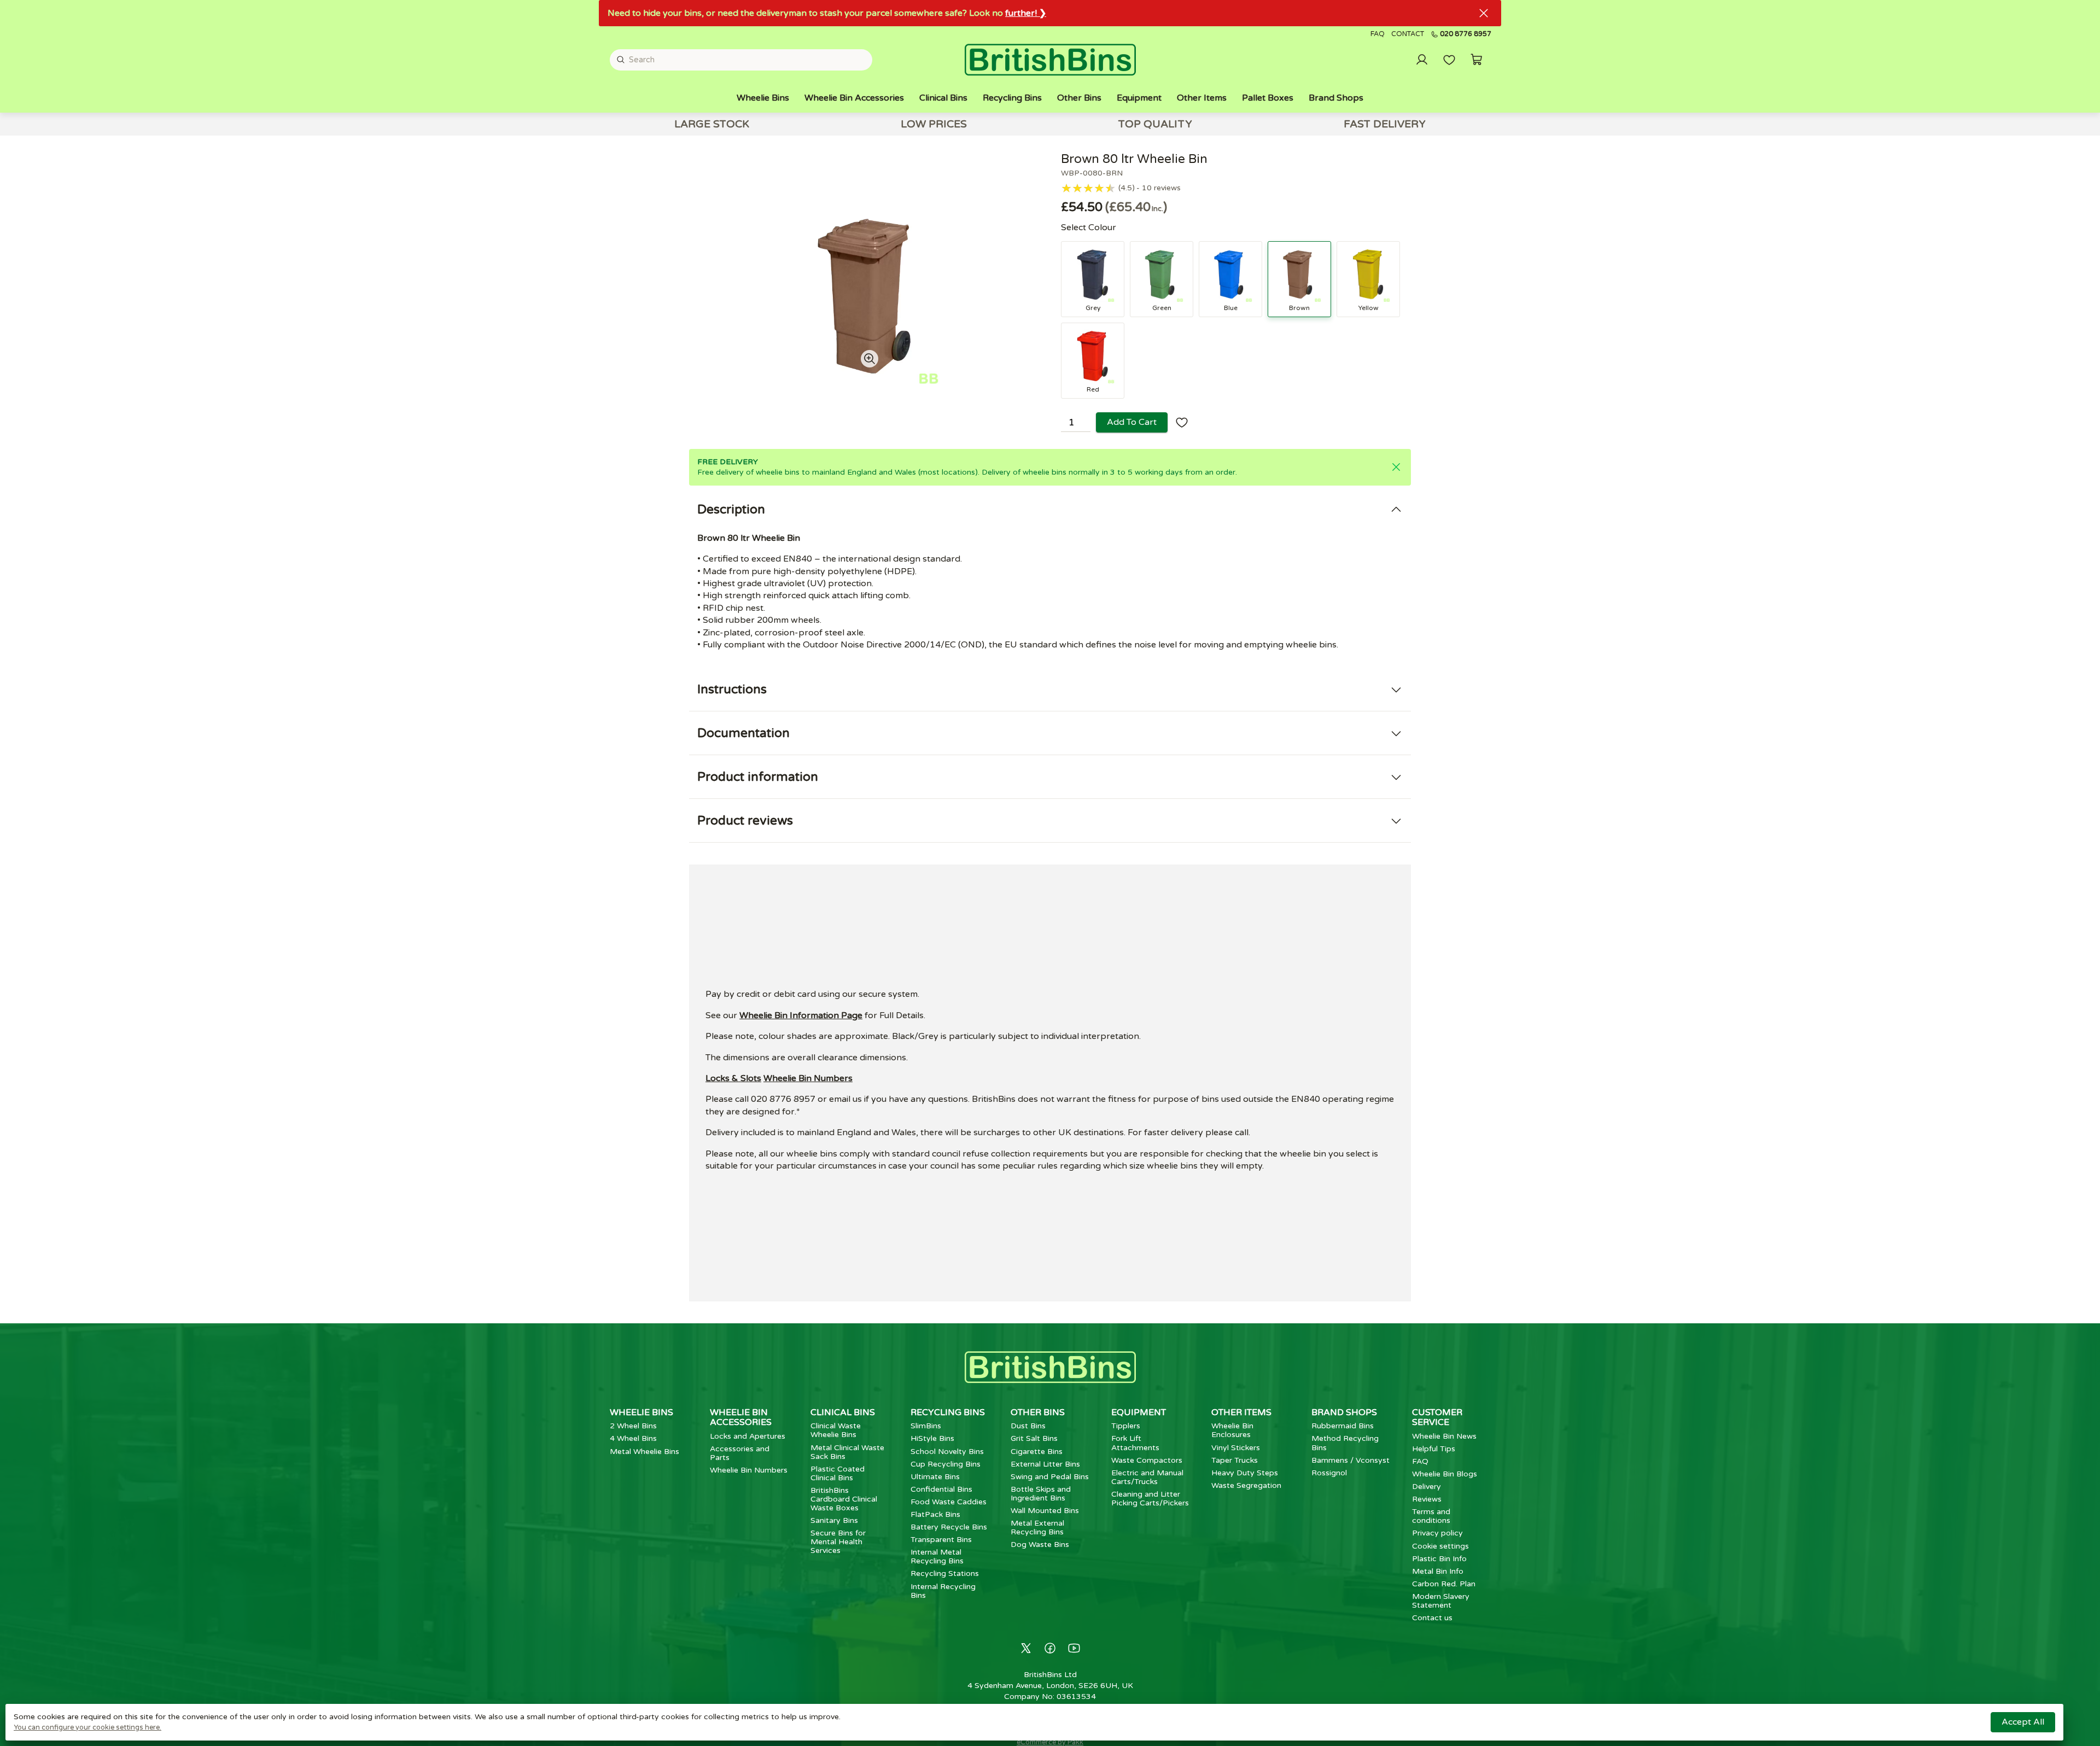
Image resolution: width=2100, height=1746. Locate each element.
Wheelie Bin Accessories (854, 98)
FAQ (1378, 34)
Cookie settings (1440, 1546)
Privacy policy (1437, 1533)
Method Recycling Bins (1345, 1443)
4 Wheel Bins (633, 1438)
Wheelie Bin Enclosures (1232, 1430)
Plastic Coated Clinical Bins (838, 1473)
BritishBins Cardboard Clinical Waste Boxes (844, 1499)
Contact (1408, 34)
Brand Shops (1336, 98)
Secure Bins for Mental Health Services (838, 1542)
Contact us (1432, 1618)
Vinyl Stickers (1236, 1448)
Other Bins (1079, 98)
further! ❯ (1026, 13)
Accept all (2023, 1722)
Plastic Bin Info (1439, 1559)
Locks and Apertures (748, 1436)
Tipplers (1126, 1426)
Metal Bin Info (1438, 1571)
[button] (1477, 60)
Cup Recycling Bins (946, 1464)
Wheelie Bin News (1444, 1436)
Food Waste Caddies (949, 1502)
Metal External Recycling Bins (1037, 1528)
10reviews (1161, 188)
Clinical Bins (943, 98)
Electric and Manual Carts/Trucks (1147, 1477)
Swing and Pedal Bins (1050, 1477)
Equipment (1139, 98)
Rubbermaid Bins (1343, 1426)
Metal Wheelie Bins (644, 1452)
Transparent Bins (941, 1540)
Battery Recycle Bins (949, 1527)
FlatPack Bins (935, 1514)
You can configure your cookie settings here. (87, 1727)
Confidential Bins (941, 1489)
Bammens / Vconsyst (1351, 1460)
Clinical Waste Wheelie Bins (836, 1430)
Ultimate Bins (935, 1477)
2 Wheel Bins (633, 1426)
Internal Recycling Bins (943, 1591)
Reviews (1427, 1499)
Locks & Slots (733, 1078)
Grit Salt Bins (1034, 1438)
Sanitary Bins (834, 1520)
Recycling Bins (1012, 98)
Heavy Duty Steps (1245, 1473)
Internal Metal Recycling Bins (937, 1557)
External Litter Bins (1045, 1464)
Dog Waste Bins (1040, 1544)
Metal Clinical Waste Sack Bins (847, 1452)
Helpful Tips (1434, 1449)
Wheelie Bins (763, 98)
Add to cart (1132, 422)
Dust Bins (1028, 1426)
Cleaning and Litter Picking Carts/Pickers (1150, 1499)
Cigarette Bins (1037, 1452)
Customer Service (1437, 1417)
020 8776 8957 (1466, 34)
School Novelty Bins (947, 1452)
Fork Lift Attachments (1135, 1443)
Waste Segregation (1246, 1485)
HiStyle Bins (932, 1438)
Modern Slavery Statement (1441, 1601)
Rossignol (1329, 1473)
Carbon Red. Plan (1444, 1584)
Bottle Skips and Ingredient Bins (1041, 1494)
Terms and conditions (1431, 1516)
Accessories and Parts (740, 1453)
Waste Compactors (1147, 1460)
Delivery (1427, 1487)
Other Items (1202, 98)
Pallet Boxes (1268, 98)
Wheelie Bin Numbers (808, 1078)
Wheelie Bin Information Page (801, 1015)
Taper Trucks (1235, 1460)
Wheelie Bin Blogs (1445, 1474)
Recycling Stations (945, 1573)
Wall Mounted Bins (1045, 1511)
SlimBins (926, 1426)
